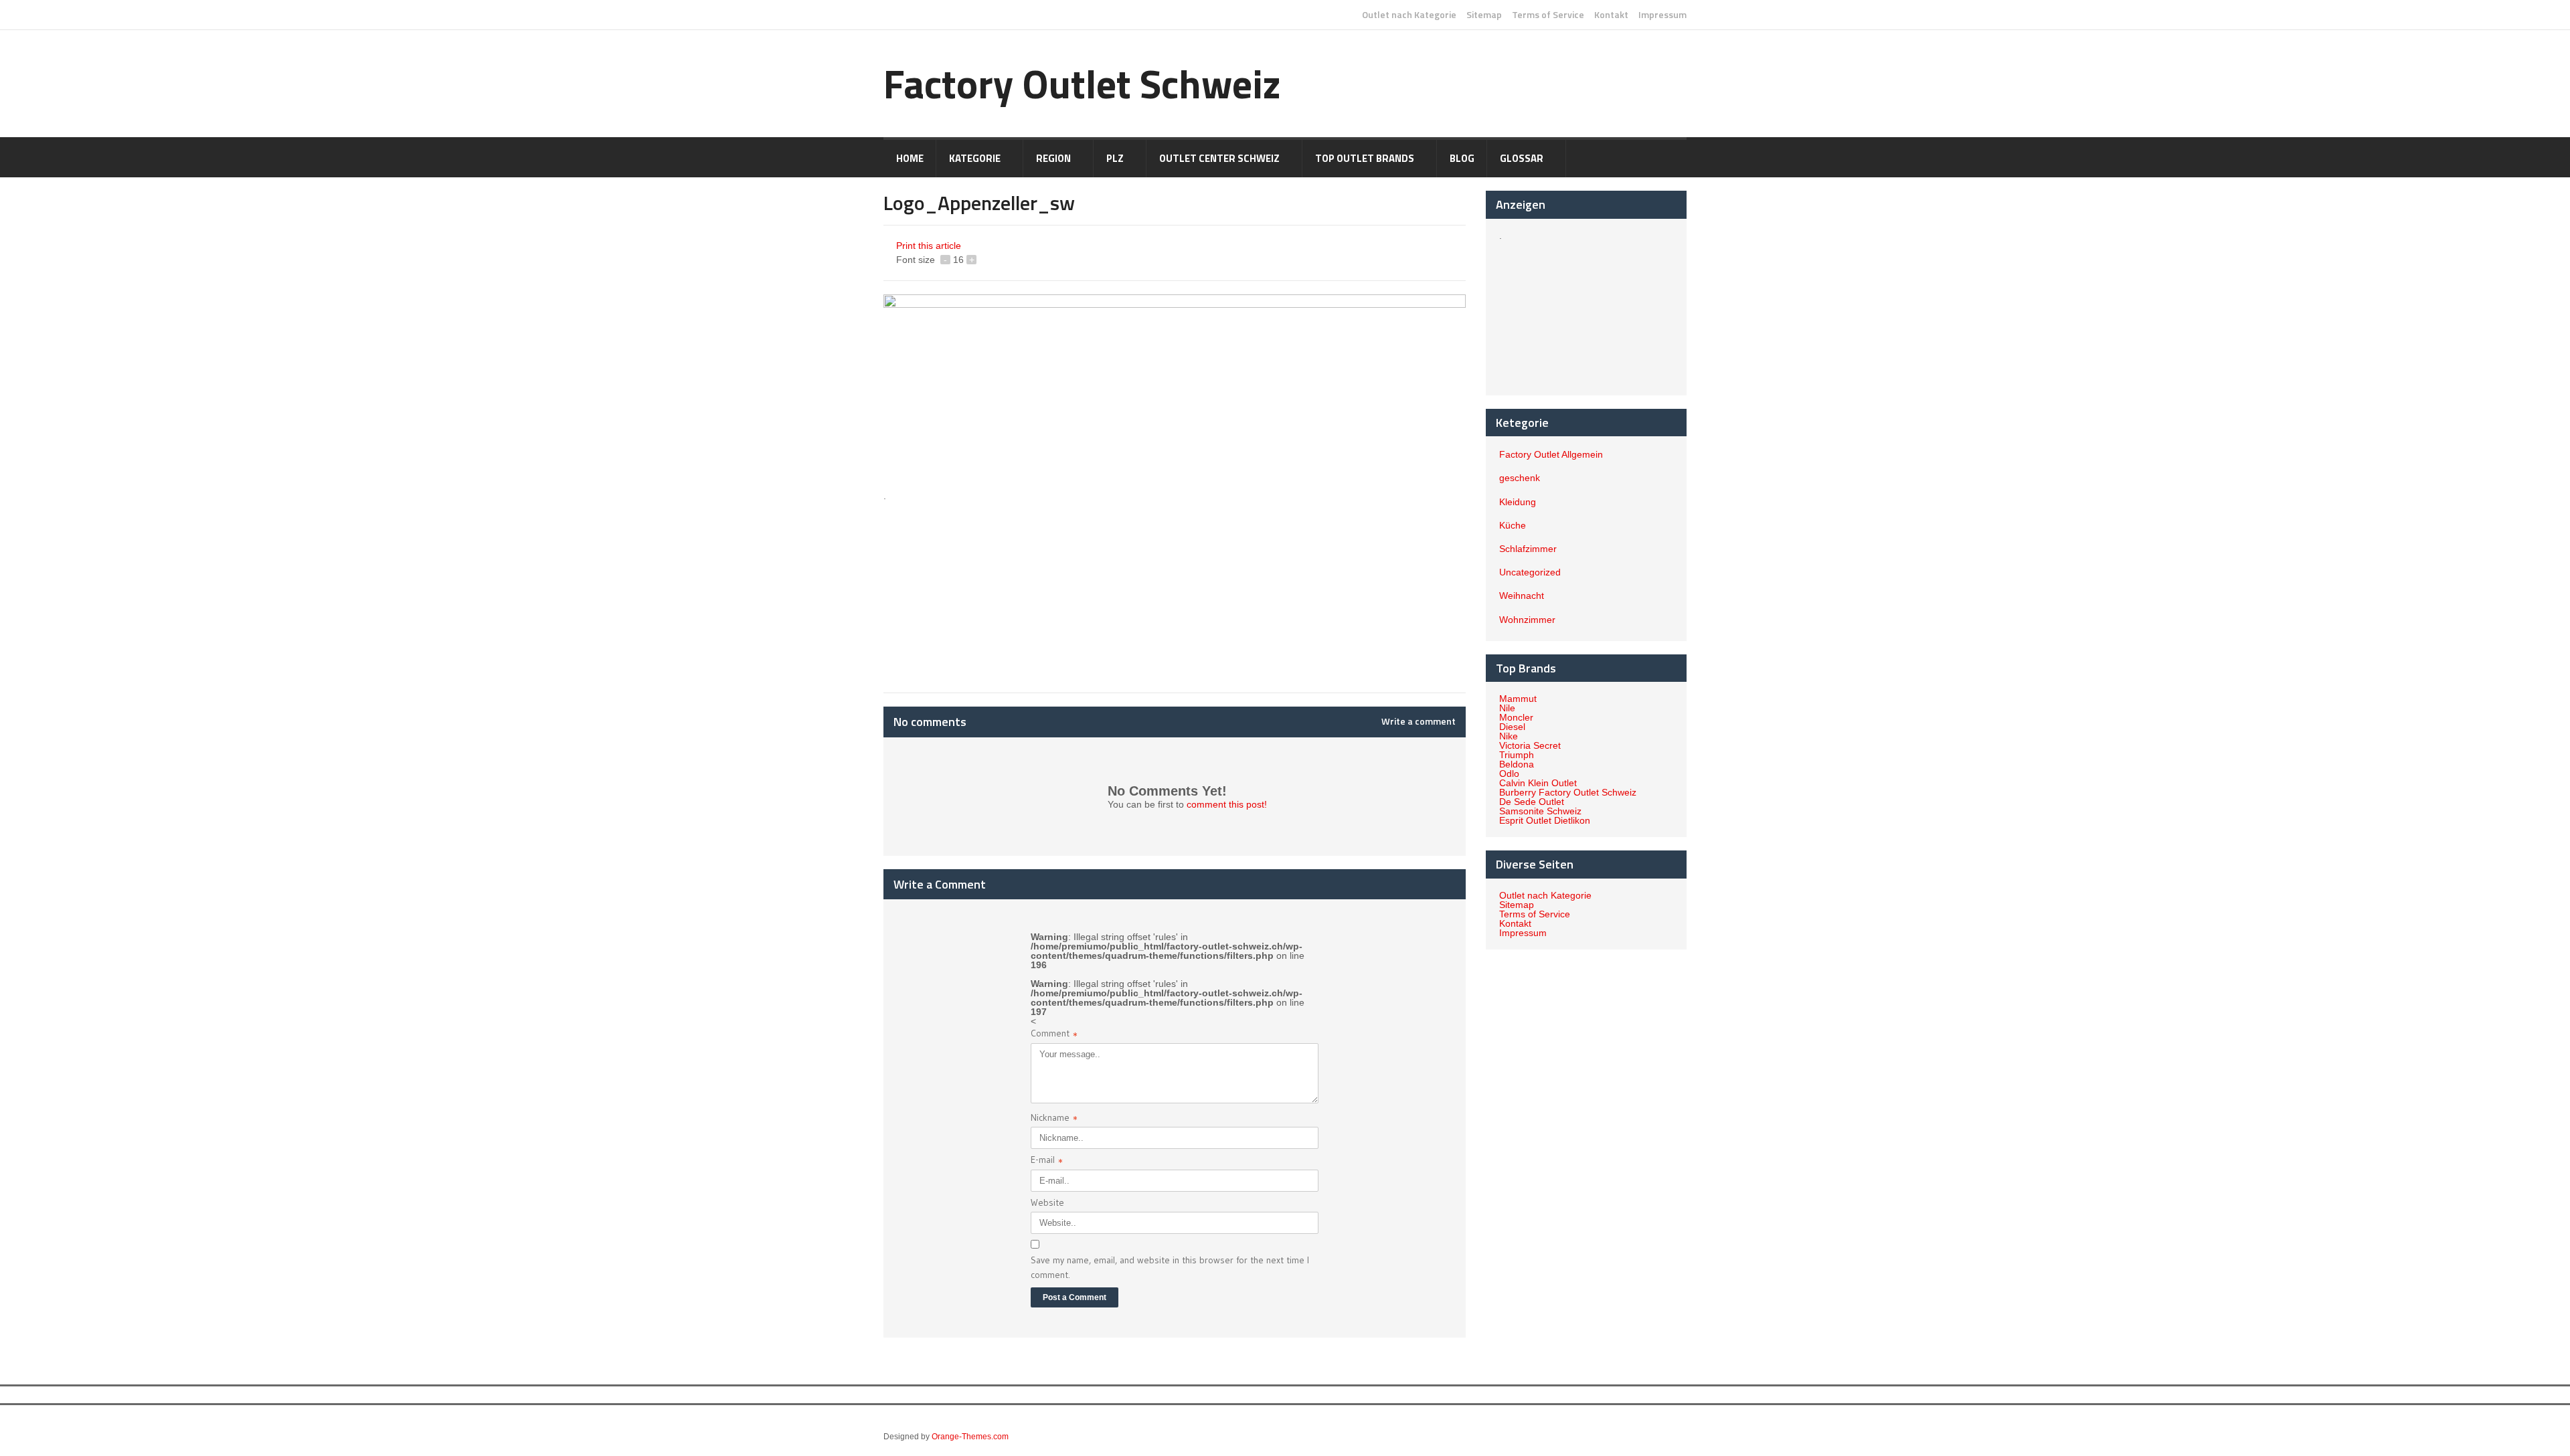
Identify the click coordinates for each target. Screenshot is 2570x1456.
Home (910, 158)
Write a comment (1419, 721)
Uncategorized (1530, 572)
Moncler (1516, 717)
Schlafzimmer (1528, 549)
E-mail (1047, 1161)
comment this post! (1227, 804)
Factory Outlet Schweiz (1082, 83)
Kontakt (1611, 15)
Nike (1509, 736)
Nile (1507, 708)
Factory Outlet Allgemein (1551, 454)
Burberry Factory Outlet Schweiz (1568, 792)
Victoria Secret (1530, 745)
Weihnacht (1522, 596)
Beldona (1517, 764)
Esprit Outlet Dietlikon (1545, 820)
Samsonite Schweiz (1540, 811)
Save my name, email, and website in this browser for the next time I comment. (1170, 1267)
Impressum (1662, 15)
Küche (1513, 525)
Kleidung (1518, 502)
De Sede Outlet (1532, 802)
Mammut (1518, 699)
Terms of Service (1548, 15)
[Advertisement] (1001, 585)
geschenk (1520, 478)
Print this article (929, 246)
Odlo (1509, 773)
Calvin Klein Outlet (1538, 783)
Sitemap (1484, 15)
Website (1047, 1202)
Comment (1054, 1035)
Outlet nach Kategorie (1409, 15)
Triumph (1517, 755)
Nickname (1054, 1119)
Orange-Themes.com (970, 1437)
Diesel (1512, 727)
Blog (1462, 158)
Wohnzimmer (1527, 620)
